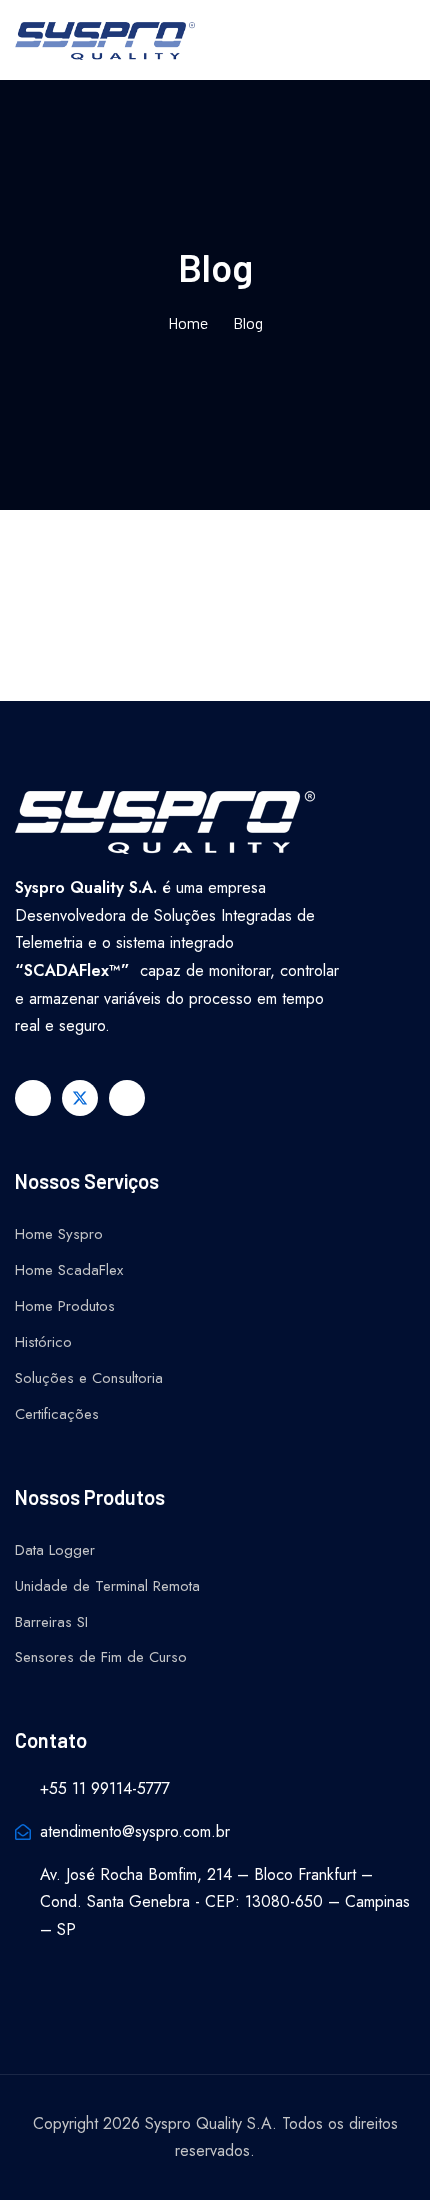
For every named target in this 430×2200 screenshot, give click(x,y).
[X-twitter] (80, 1098)
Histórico (43, 1342)
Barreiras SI (51, 1622)
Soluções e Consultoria (89, 1378)
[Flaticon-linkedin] (127, 1098)
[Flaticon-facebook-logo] (33, 1098)
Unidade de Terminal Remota (107, 1586)
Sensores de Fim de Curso (101, 1657)
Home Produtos (65, 1306)
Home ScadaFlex (69, 1270)
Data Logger (55, 1550)
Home (188, 322)
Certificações (57, 1414)
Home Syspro (59, 1234)
